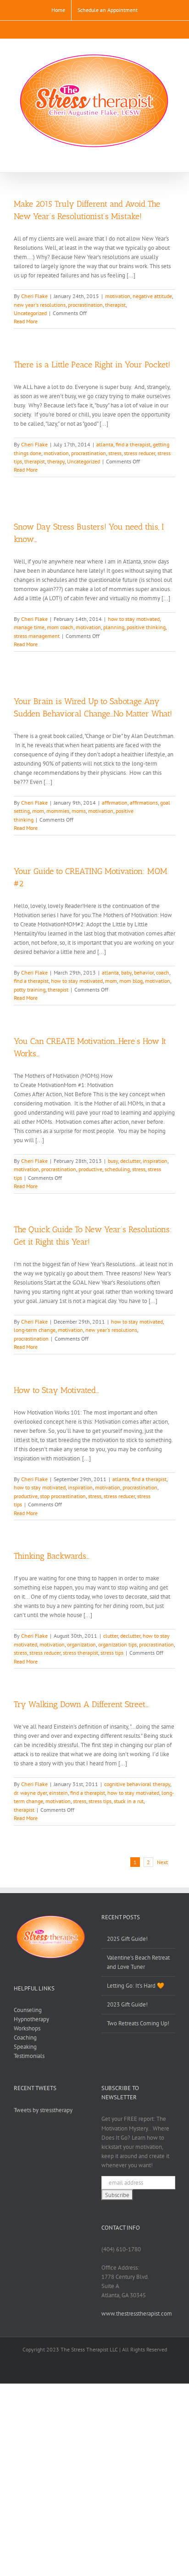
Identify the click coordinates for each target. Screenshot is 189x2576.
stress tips (112, 1653)
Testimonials (29, 2056)
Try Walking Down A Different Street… (81, 1704)
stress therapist (81, 1653)
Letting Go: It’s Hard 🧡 (136, 1986)
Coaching (25, 2038)
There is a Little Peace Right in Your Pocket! (92, 365)
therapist (115, 305)
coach (163, 972)
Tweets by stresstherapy (43, 2110)
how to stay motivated (134, 619)
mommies (58, 811)
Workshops (27, 2028)
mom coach (60, 627)
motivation (118, 296)
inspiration (155, 1161)
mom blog (131, 981)
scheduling (117, 1169)
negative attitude (152, 296)
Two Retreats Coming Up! (138, 2023)
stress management (37, 636)
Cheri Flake (34, 296)
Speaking (25, 2047)
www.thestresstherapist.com (137, 2314)
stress (115, 453)
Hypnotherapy (31, 2019)
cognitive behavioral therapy (137, 1784)
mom (38, 811)
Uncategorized (30, 313)
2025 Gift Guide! (127, 1939)
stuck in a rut (129, 1801)
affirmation (115, 803)
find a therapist (133, 444)
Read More (26, 321)
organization (81, 1644)
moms (79, 811)
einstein (58, 1793)
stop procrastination (63, 1496)
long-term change (35, 1330)
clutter (111, 1636)
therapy (56, 461)
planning (114, 627)
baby (126, 972)
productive (90, 1169)
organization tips (117, 1644)
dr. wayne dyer (30, 1793)
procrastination (85, 305)
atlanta (105, 444)
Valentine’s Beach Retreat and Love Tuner (138, 1962)
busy (113, 1161)
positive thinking (146, 627)
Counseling (28, 2010)
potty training (30, 989)
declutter (130, 1161)
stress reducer (139, 453)
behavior (144, 972)
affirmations (144, 803)
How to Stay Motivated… (56, 1390)
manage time (29, 627)
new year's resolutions (40, 305)
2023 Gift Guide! (127, 2004)
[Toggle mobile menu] (172, 158)
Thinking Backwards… (52, 1556)
